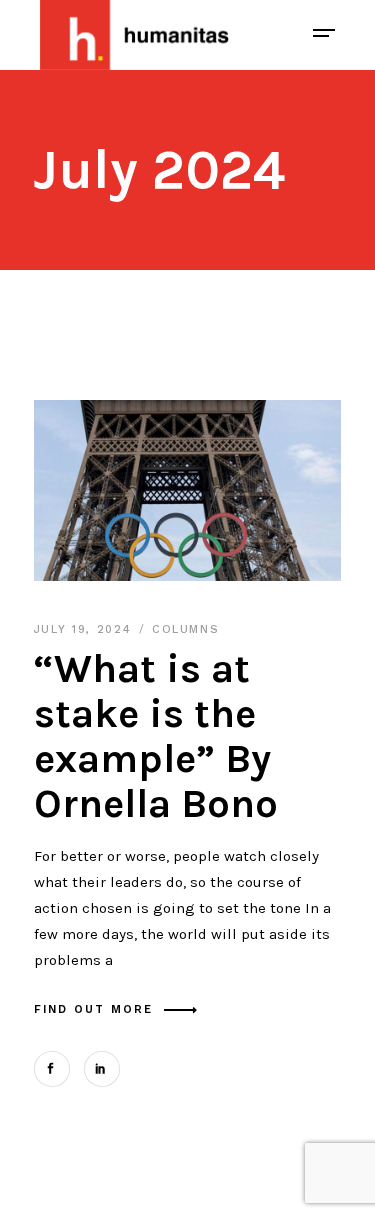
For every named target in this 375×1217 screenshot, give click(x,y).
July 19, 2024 (85, 629)
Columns (186, 629)
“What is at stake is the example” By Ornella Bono (156, 736)
